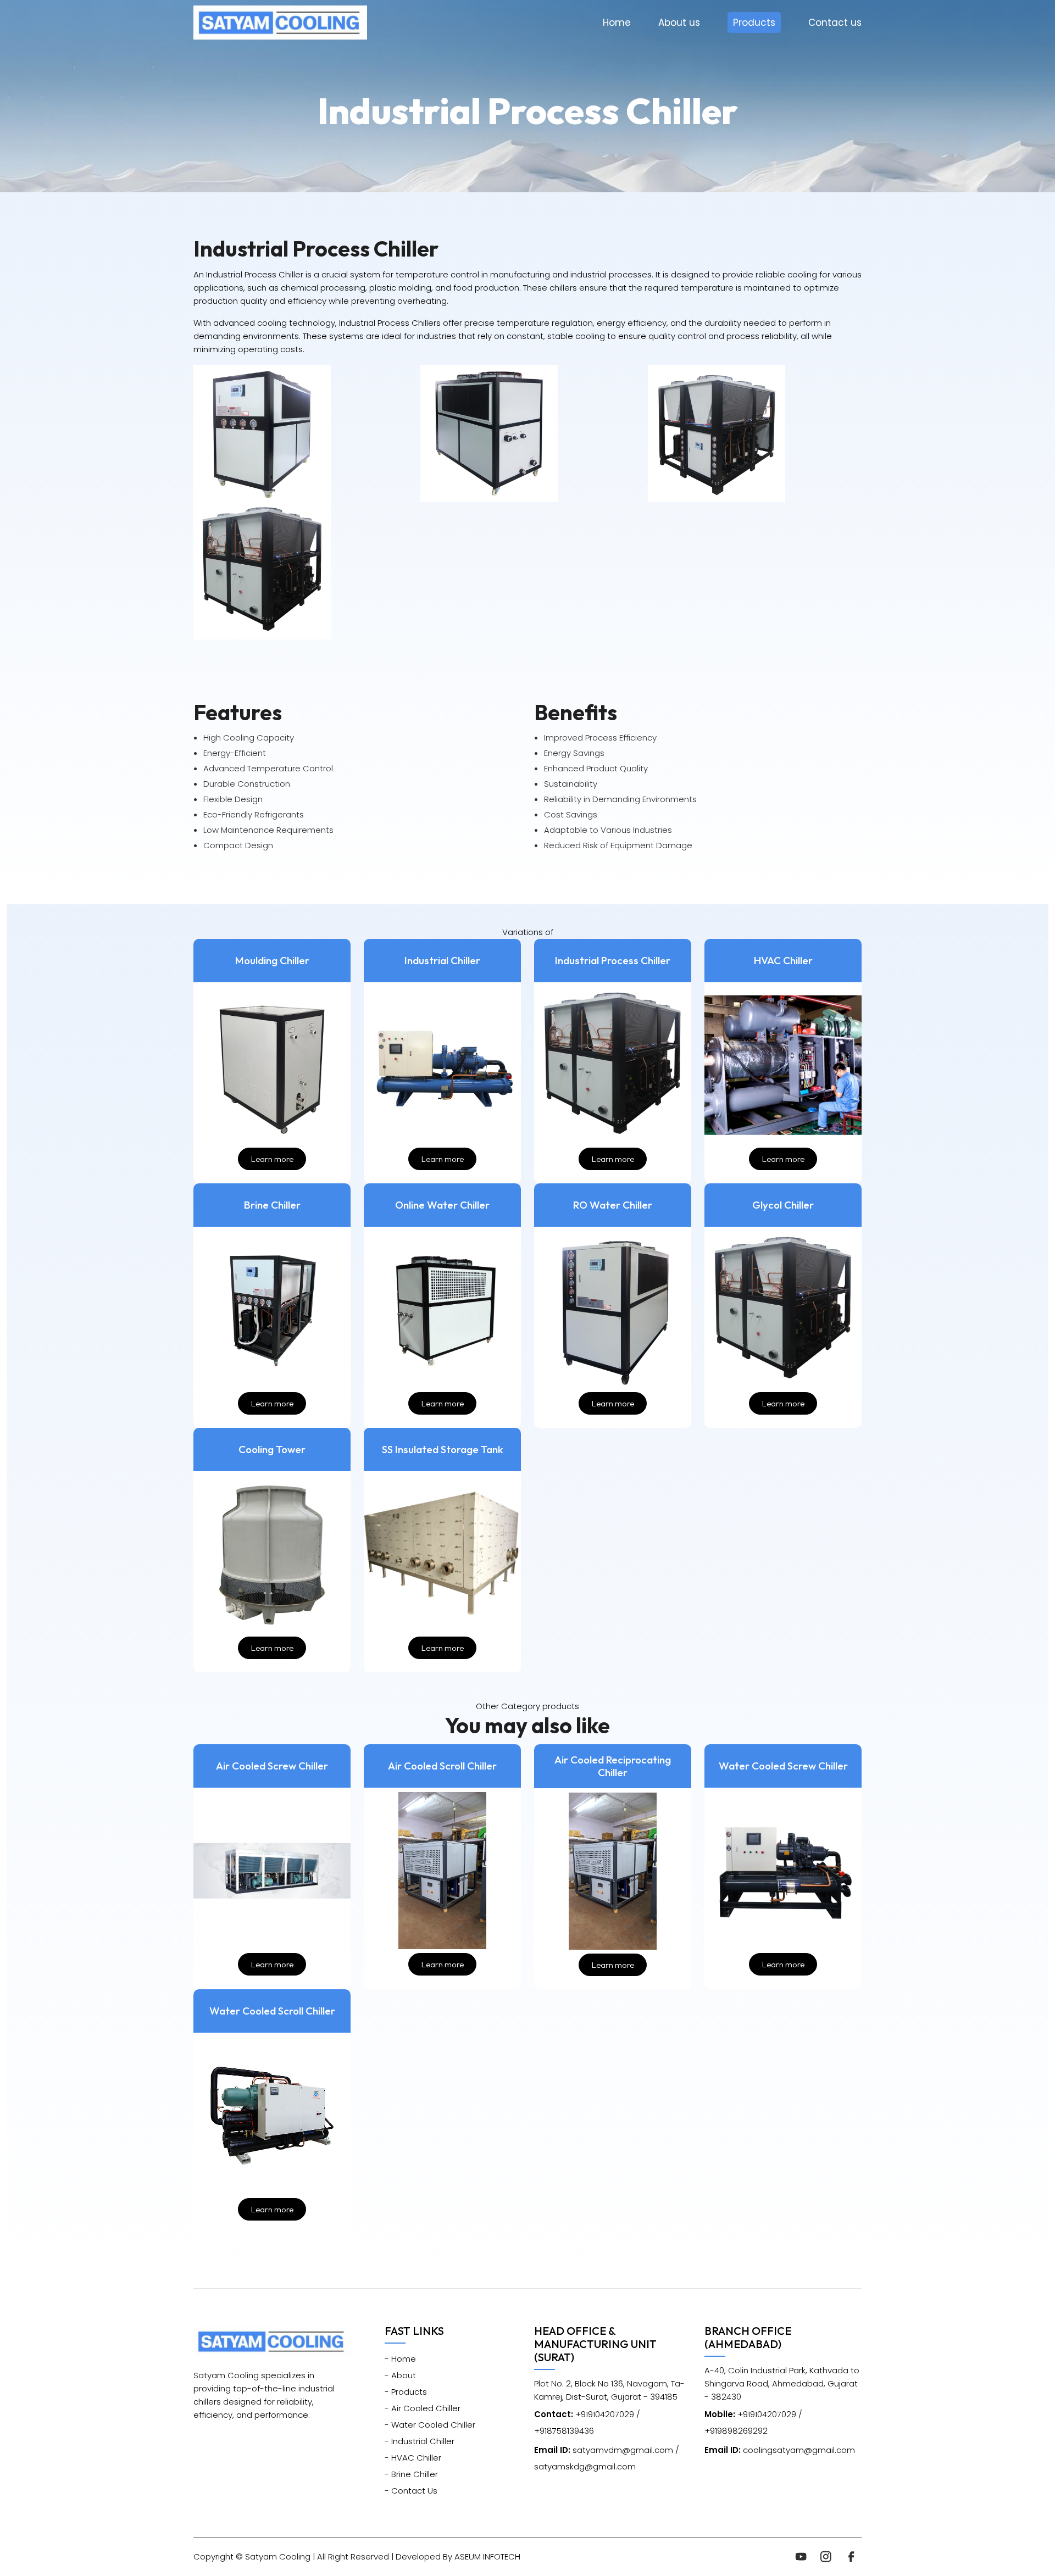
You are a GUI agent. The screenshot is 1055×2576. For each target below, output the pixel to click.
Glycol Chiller (783, 1205)
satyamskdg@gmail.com (585, 2466)
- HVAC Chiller (413, 2458)
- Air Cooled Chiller (423, 2408)
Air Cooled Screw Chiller (272, 1766)
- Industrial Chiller (420, 2441)
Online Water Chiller (442, 1205)
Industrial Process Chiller (613, 961)
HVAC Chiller (783, 961)
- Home (400, 2359)
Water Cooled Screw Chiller (783, 1766)
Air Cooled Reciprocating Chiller (613, 1766)
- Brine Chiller (411, 2474)
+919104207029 (584, 2414)
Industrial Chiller (442, 961)
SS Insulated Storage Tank (443, 1450)
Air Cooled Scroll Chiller (442, 1766)
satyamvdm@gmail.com (604, 2450)
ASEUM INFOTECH (487, 2556)
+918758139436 (564, 2431)
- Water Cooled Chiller (430, 2425)
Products (754, 23)
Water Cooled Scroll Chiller (272, 2011)
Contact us (835, 23)
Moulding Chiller (272, 961)
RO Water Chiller (613, 1205)
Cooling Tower (272, 1450)
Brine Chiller (272, 1205)
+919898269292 (736, 2431)
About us (679, 23)
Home (617, 23)
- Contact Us (411, 2491)
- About (400, 2375)
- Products (406, 2392)
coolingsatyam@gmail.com (780, 2450)
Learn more (272, 1159)
